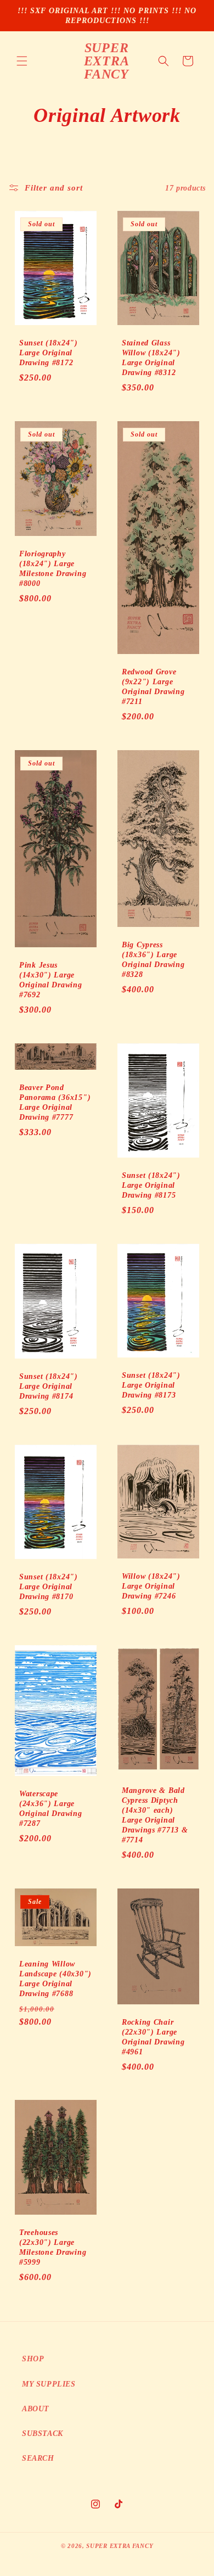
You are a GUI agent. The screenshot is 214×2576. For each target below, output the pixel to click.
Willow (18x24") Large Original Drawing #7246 (151, 1586)
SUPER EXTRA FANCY (120, 2546)
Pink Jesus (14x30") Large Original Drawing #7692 (51, 980)
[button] (22, 61)
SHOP (33, 2359)
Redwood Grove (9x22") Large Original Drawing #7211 (153, 686)
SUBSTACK (43, 2433)
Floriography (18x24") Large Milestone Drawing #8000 (53, 568)
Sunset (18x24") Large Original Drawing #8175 (151, 1185)
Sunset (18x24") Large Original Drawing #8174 (49, 1386)
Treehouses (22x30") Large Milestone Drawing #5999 (53, 2247)
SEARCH (38, 2458)
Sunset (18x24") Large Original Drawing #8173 (151, 1385)
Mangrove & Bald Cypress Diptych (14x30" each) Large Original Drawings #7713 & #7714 (155, 1815)
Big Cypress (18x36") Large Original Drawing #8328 (153, 959)
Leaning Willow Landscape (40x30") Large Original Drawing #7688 (55, 1979)
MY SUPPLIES (49, 2384)
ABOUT (36, 2409)
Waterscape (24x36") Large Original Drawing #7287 (51, 1808)
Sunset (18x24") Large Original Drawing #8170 (49, 1586)
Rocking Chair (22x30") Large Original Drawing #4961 (153, 2036)
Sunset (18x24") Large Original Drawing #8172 (49, 353)
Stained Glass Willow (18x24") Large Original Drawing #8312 (151, 357)
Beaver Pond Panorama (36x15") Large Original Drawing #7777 (55, 1102)
